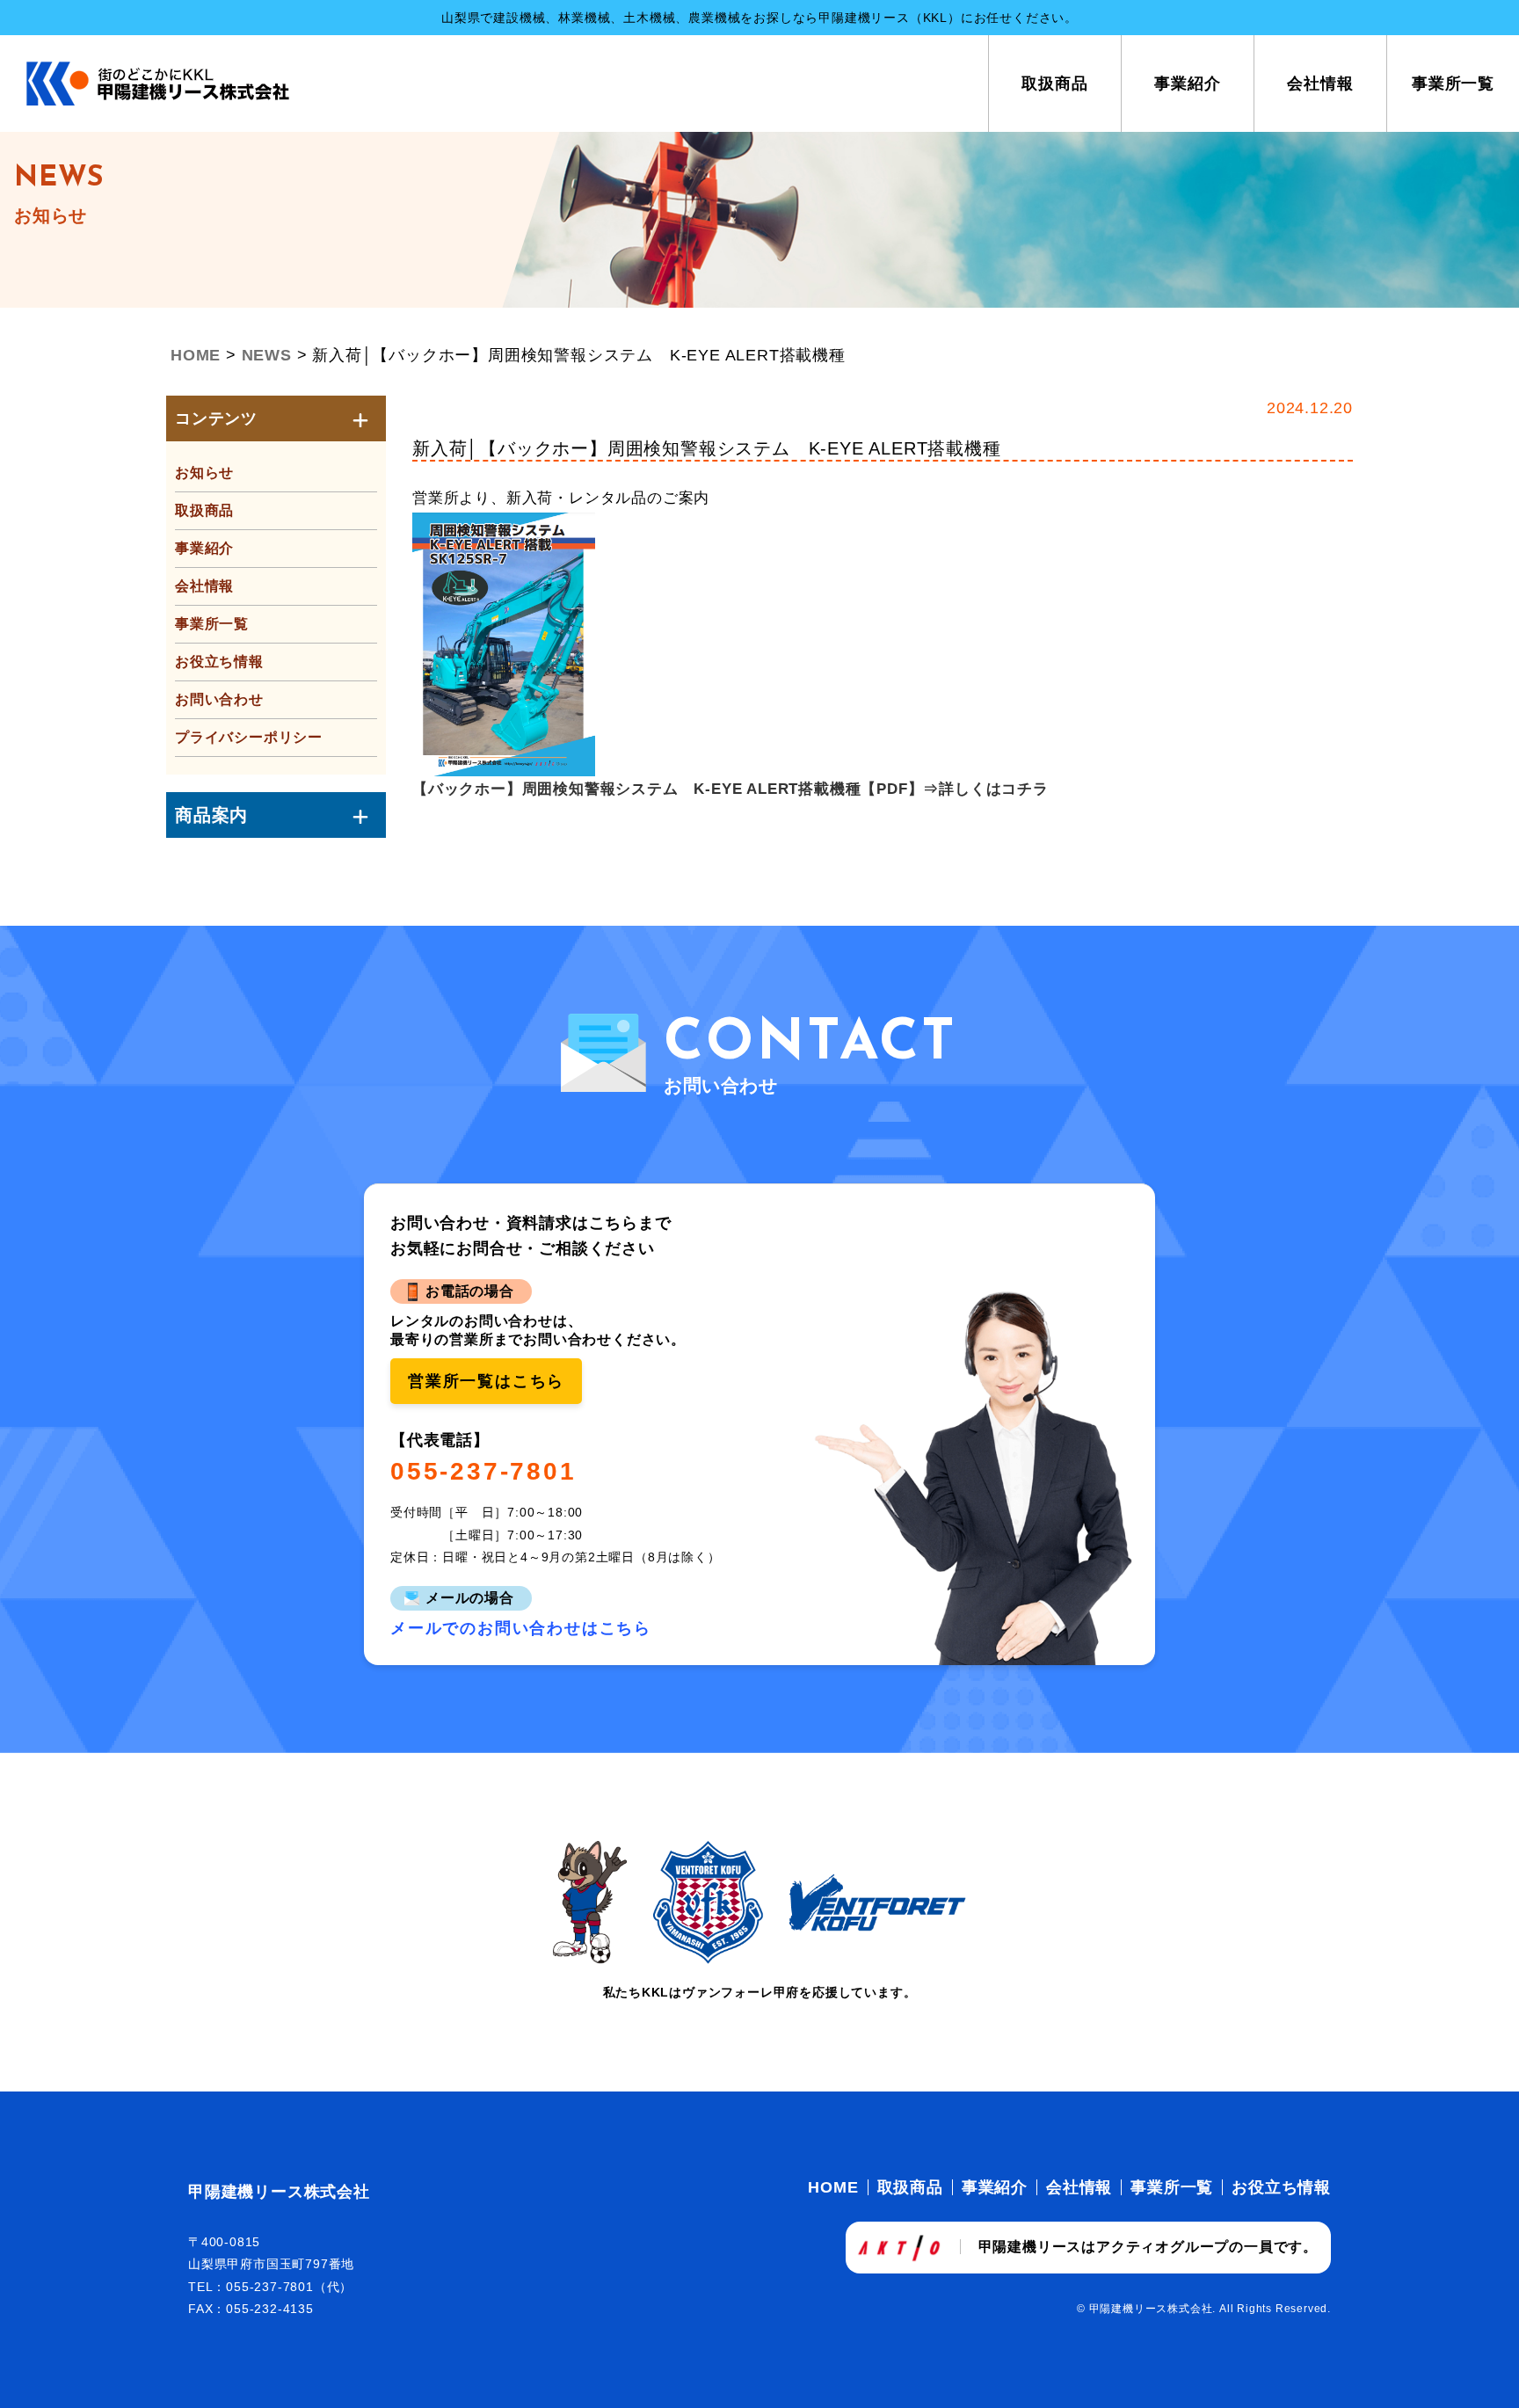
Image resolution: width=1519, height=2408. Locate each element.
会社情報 (1320, 84)
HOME (833, 2187)
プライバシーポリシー (249, 737)
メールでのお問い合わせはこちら (521, 1628)
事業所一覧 (1454, 84)
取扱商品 (1055, 84)
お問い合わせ (219, 699)
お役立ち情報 (219, 662)
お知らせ (204, 473)
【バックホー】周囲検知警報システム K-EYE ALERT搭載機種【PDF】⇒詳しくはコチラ (730, 789)
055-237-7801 (483, 1472)
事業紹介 (1188, 84)
